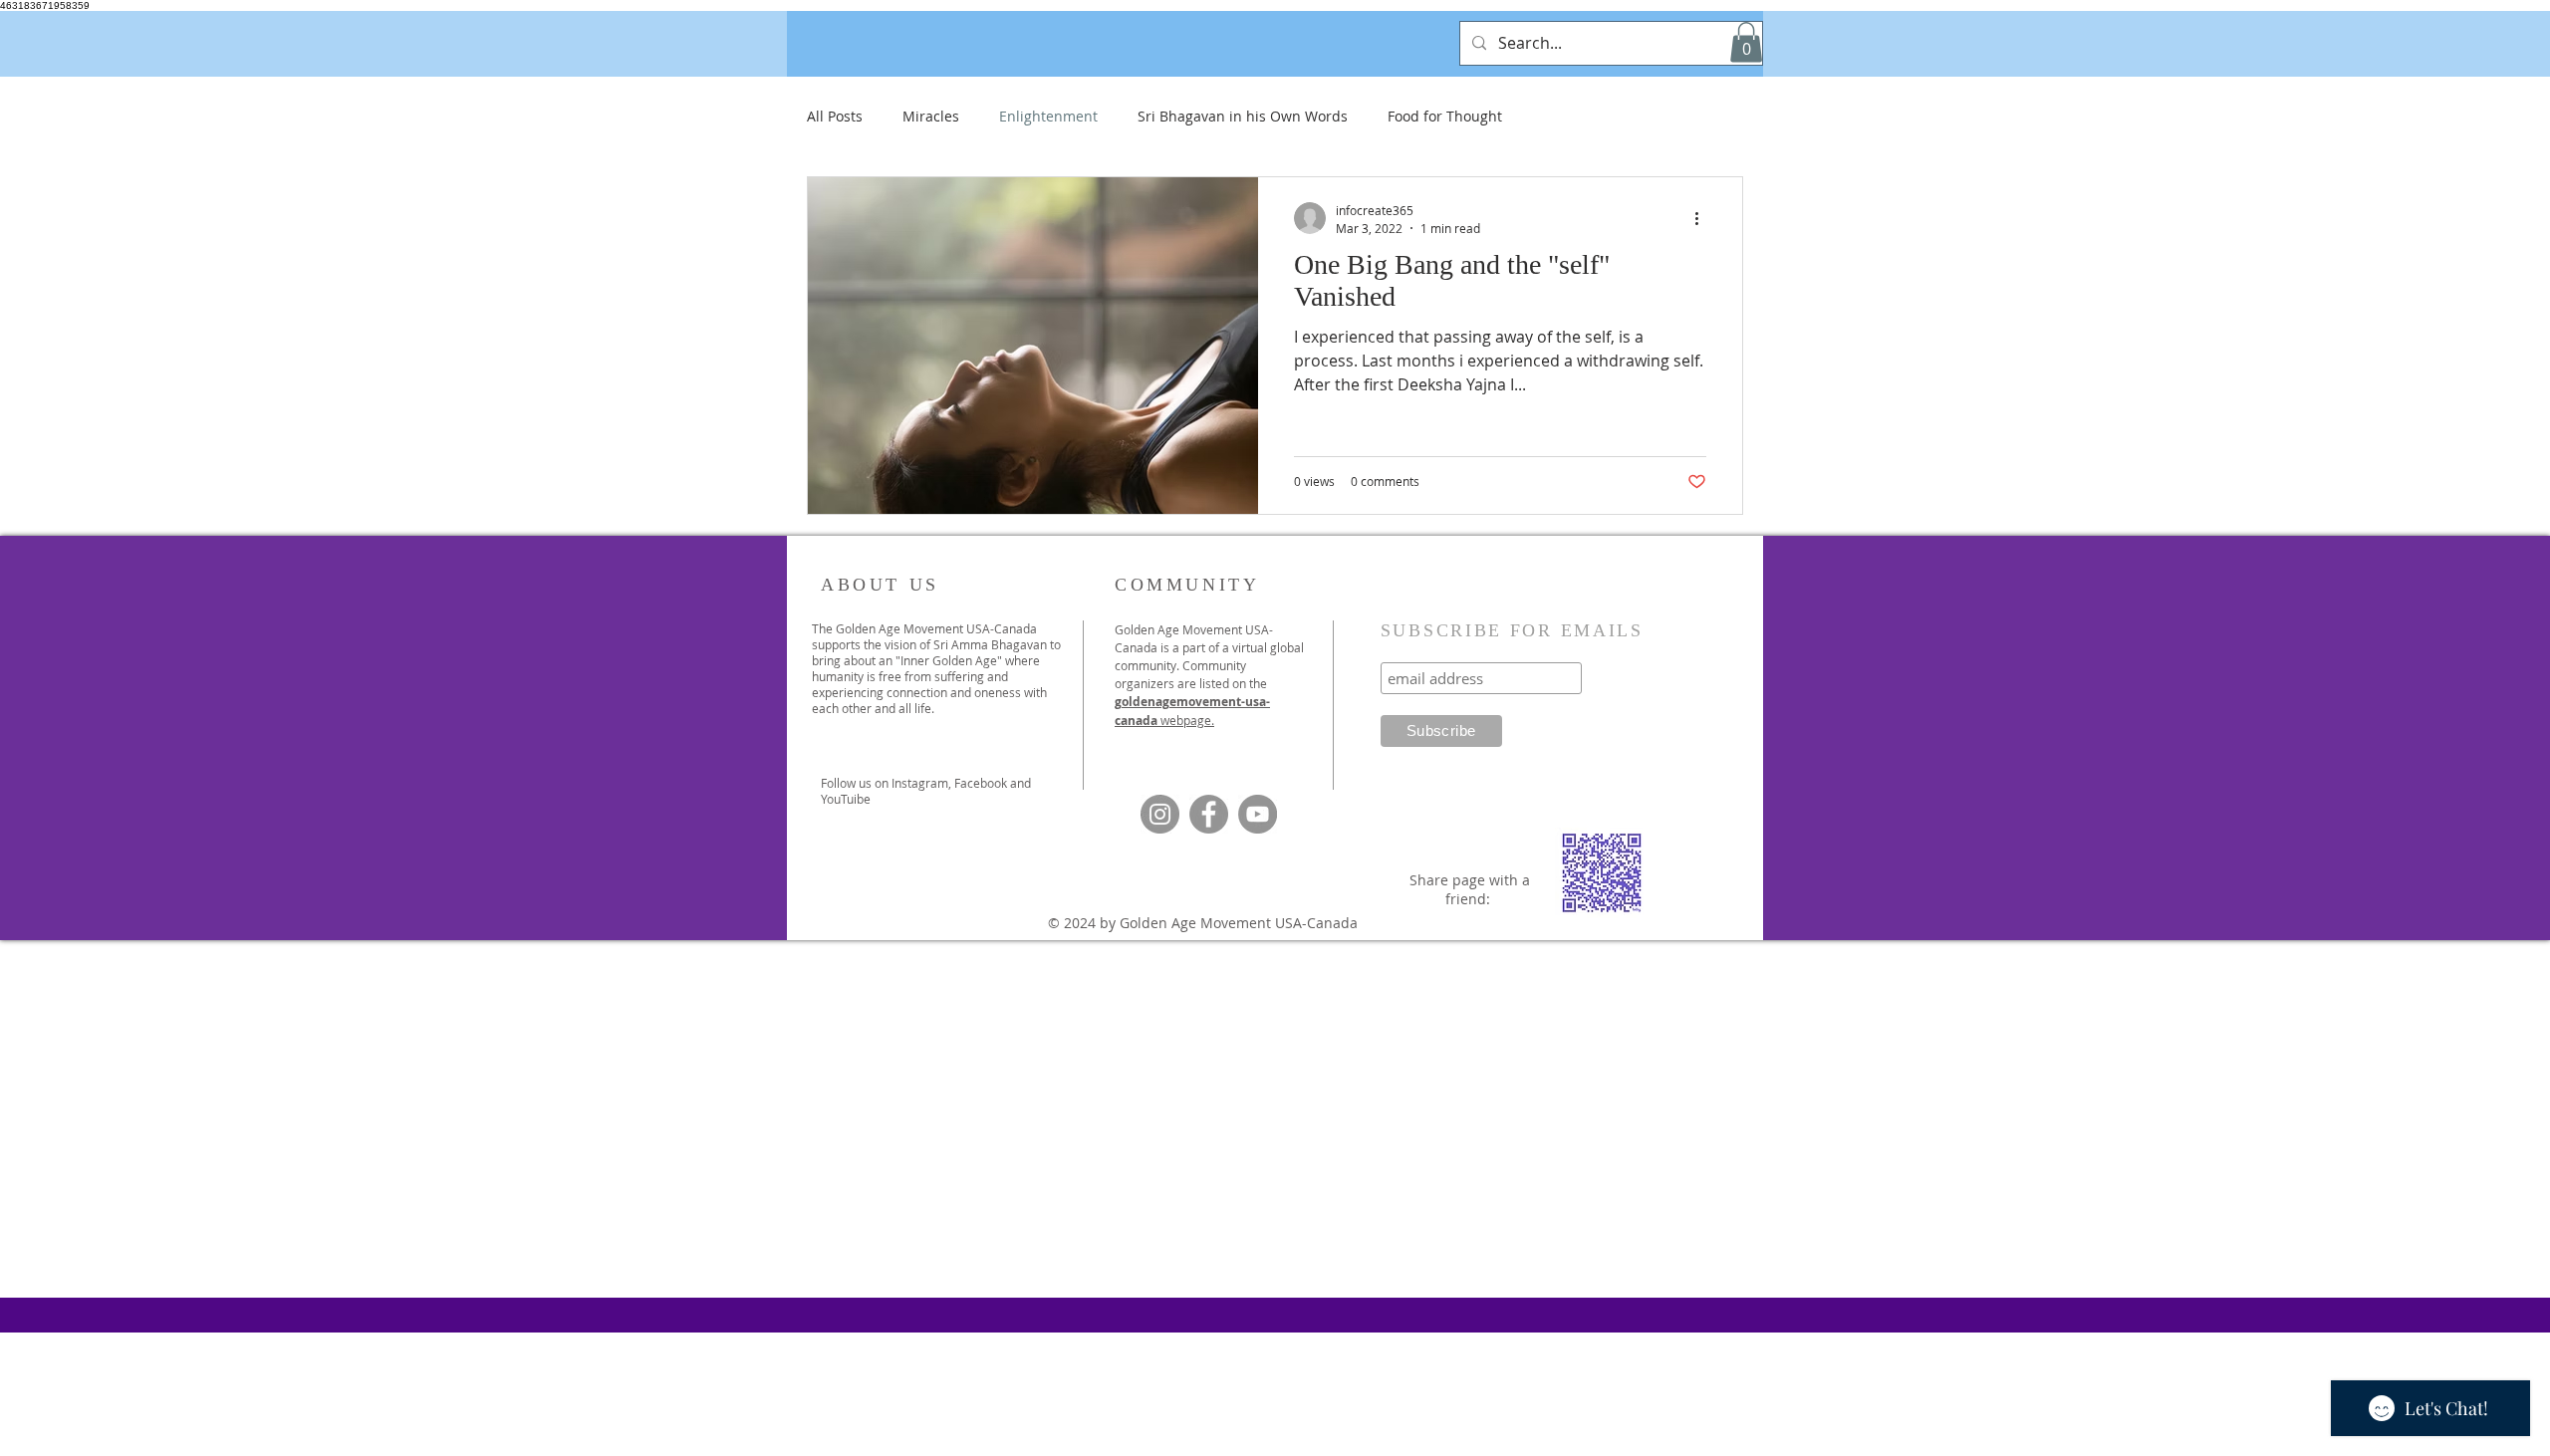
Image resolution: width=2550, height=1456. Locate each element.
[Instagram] (1160, 814)
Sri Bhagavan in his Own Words (1243, 116)
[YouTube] (1258, 814)
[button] (1746, 42)
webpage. (1187, 720)
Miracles (931, 116)
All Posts (835, 116)
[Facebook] (1209, 814)
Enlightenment (1048, 116)
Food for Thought (1445, 116)
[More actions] (1703, 218)
